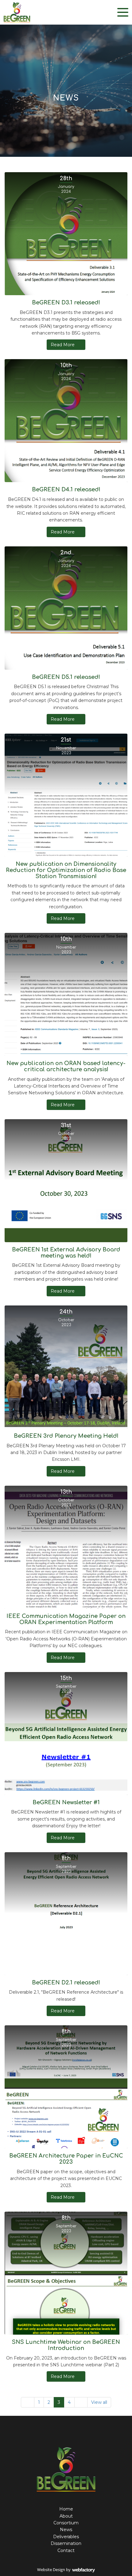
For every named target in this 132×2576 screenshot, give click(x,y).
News (66, 2530)
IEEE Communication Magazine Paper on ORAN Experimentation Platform (66, 1619)
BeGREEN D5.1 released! (66, 677)
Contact (66, 2550)
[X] (61, 2433)
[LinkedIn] (72, 2433)
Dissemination (66, 2543)
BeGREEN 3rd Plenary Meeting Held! (66, 1436)
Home (66, 2509)
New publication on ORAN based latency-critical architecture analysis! (66, 1066)
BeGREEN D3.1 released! (66, 303)
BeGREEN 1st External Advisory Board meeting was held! (66, 1253)
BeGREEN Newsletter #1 (66, 1802)
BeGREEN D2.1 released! (66, 1983)
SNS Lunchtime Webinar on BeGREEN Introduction (66, 2345)
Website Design (51, 2570)
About (66, 2516)
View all (99, 2402)
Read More (63, 345)
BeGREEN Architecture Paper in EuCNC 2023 (66, 2159)
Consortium (66, 2523)
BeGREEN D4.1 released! (66, 489)
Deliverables (66, 2537)
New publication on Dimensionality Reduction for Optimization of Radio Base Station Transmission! (66, 870)
